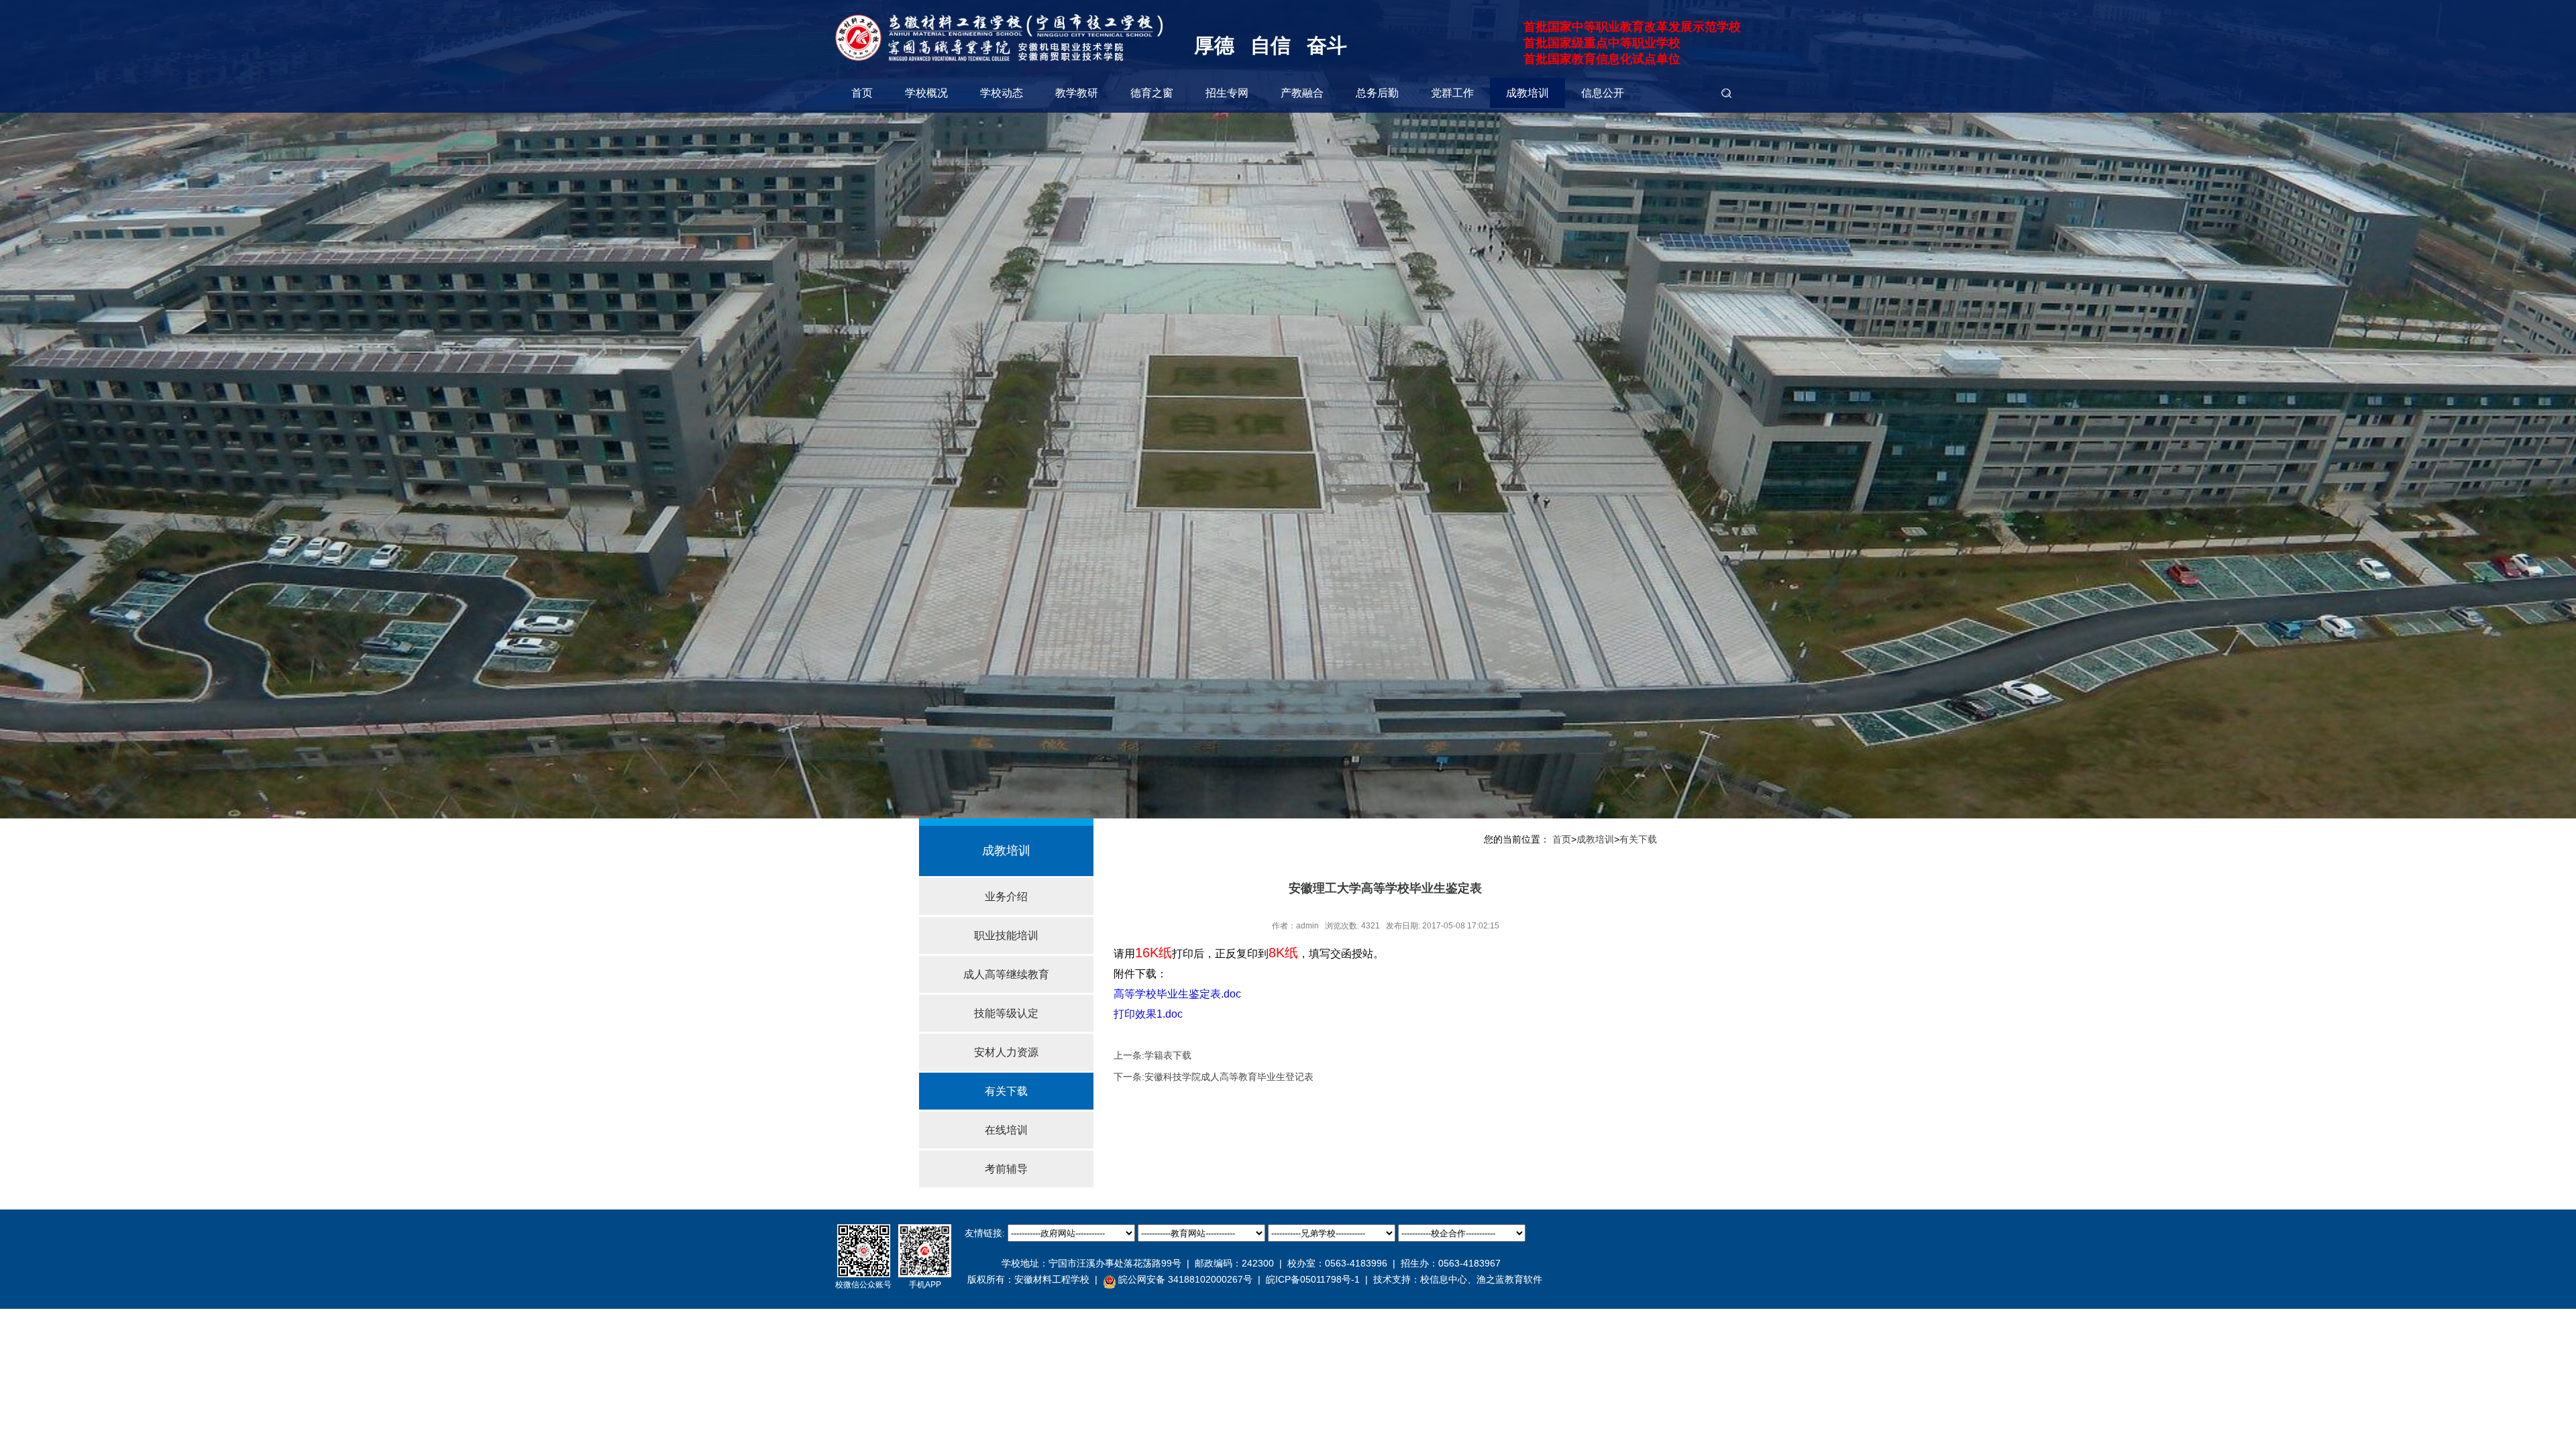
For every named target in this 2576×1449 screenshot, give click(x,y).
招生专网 (1227, 93)
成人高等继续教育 (1006, 974)
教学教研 (1077, 93)
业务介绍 (1006, 897)
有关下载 (1006, 1091)
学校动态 (1002, 93)
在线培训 (1006, 1130)
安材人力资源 (1006, 1052)
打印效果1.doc (1148, 1014)
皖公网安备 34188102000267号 (1185, 1279)
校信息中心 (1444, 1279)
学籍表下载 (1168, 1055)
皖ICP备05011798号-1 (1313, 1279)
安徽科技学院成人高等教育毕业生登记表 (1229, 1077)
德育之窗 (1152, 93)
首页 (862, 93)
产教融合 (1302, 93)
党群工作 (1452, 93)
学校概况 (926, 93)
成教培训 (1527, 93)
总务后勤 (1377, 93)
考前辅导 (1006, 1169)
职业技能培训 (1006, 935)
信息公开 (1603, 93)
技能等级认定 (1006, 1013)
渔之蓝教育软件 (1509, 1279)
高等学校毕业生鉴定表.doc (1177, 994)
